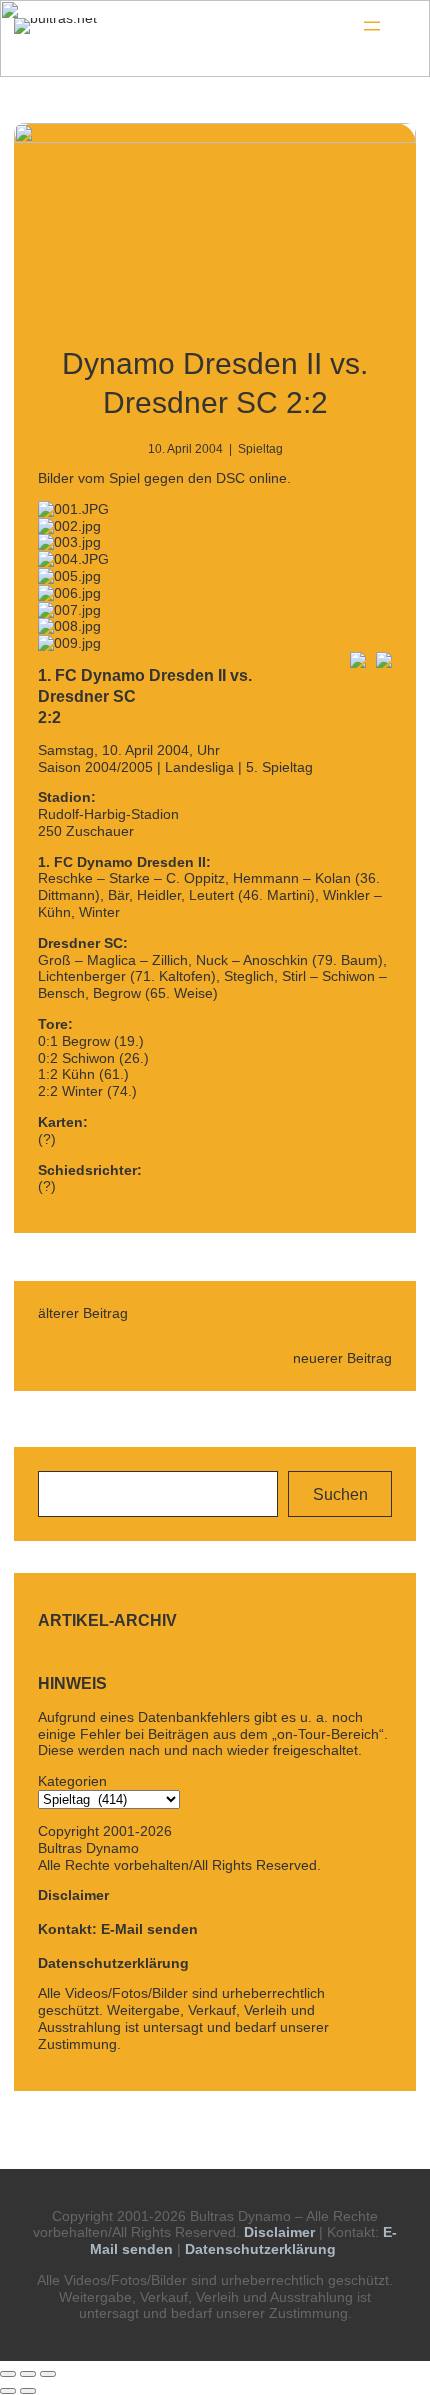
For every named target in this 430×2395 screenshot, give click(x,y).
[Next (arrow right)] (28, 2391)
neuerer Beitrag (342, 1358)
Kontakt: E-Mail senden (118, 1929)
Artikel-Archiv (107, 1620)
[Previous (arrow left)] (8, 2391)
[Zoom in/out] (48, 2374)
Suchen (340, 1494)
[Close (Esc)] (8, 2374)
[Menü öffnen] (372, 26)
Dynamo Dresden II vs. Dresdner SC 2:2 (215, 383)
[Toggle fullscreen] (28, 2374)
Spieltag (260, 449)
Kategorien (72, 1781)
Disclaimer (73, 1895)
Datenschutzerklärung (113, 1963)
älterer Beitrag (83, 1313)
